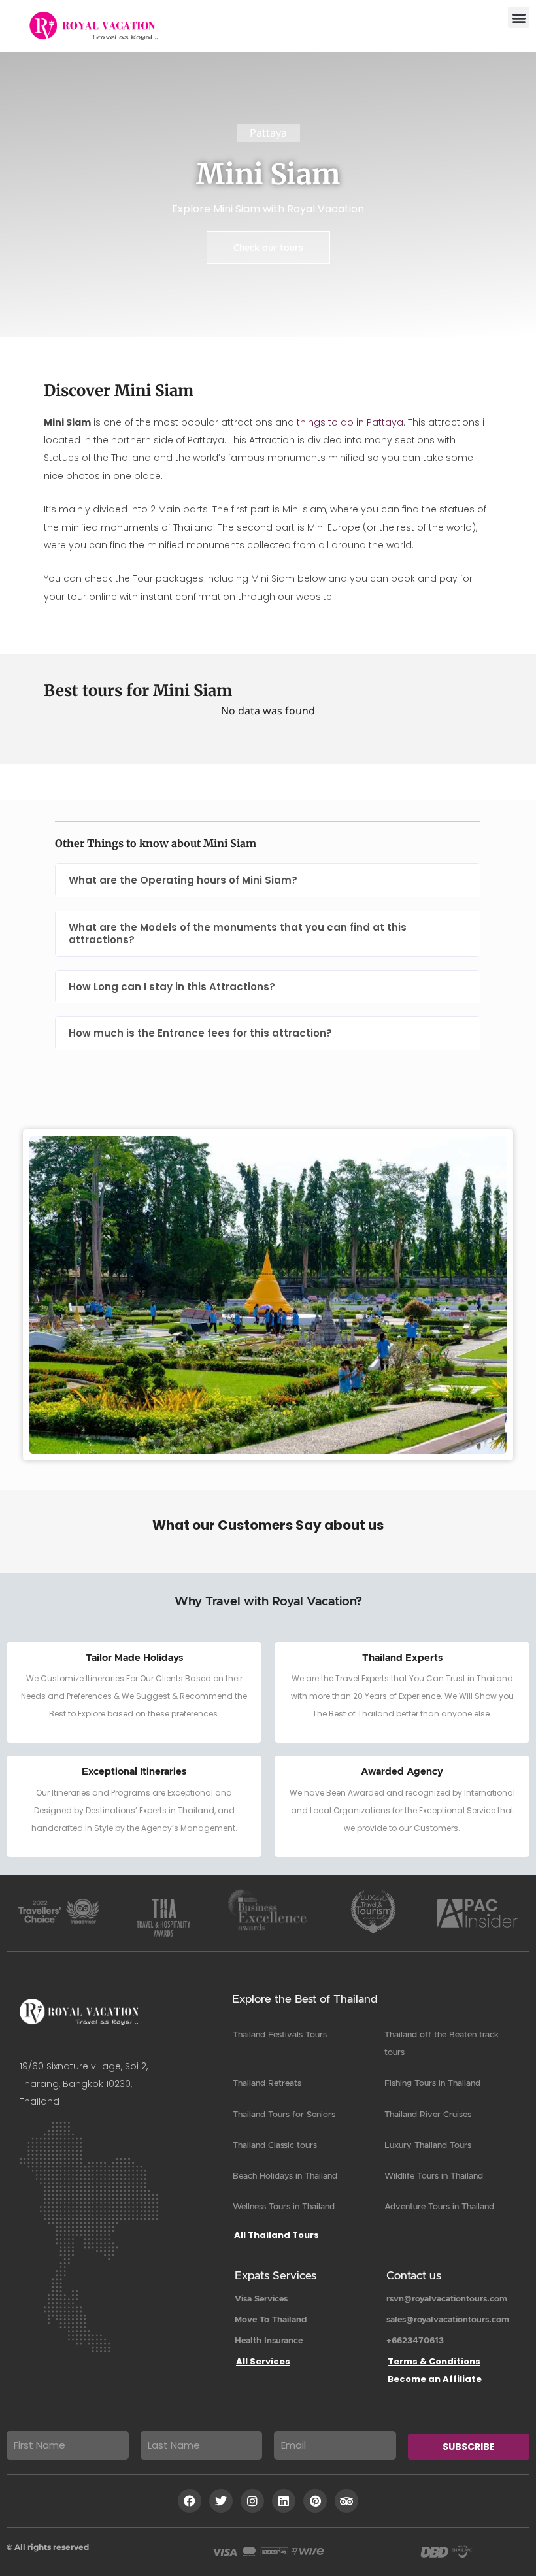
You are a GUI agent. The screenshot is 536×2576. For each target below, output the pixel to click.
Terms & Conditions (434, 2361)
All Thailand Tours (276, 2235)
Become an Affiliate (435, 2379)
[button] (519, 17)
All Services (263, 2361)
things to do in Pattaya (350, 422)
